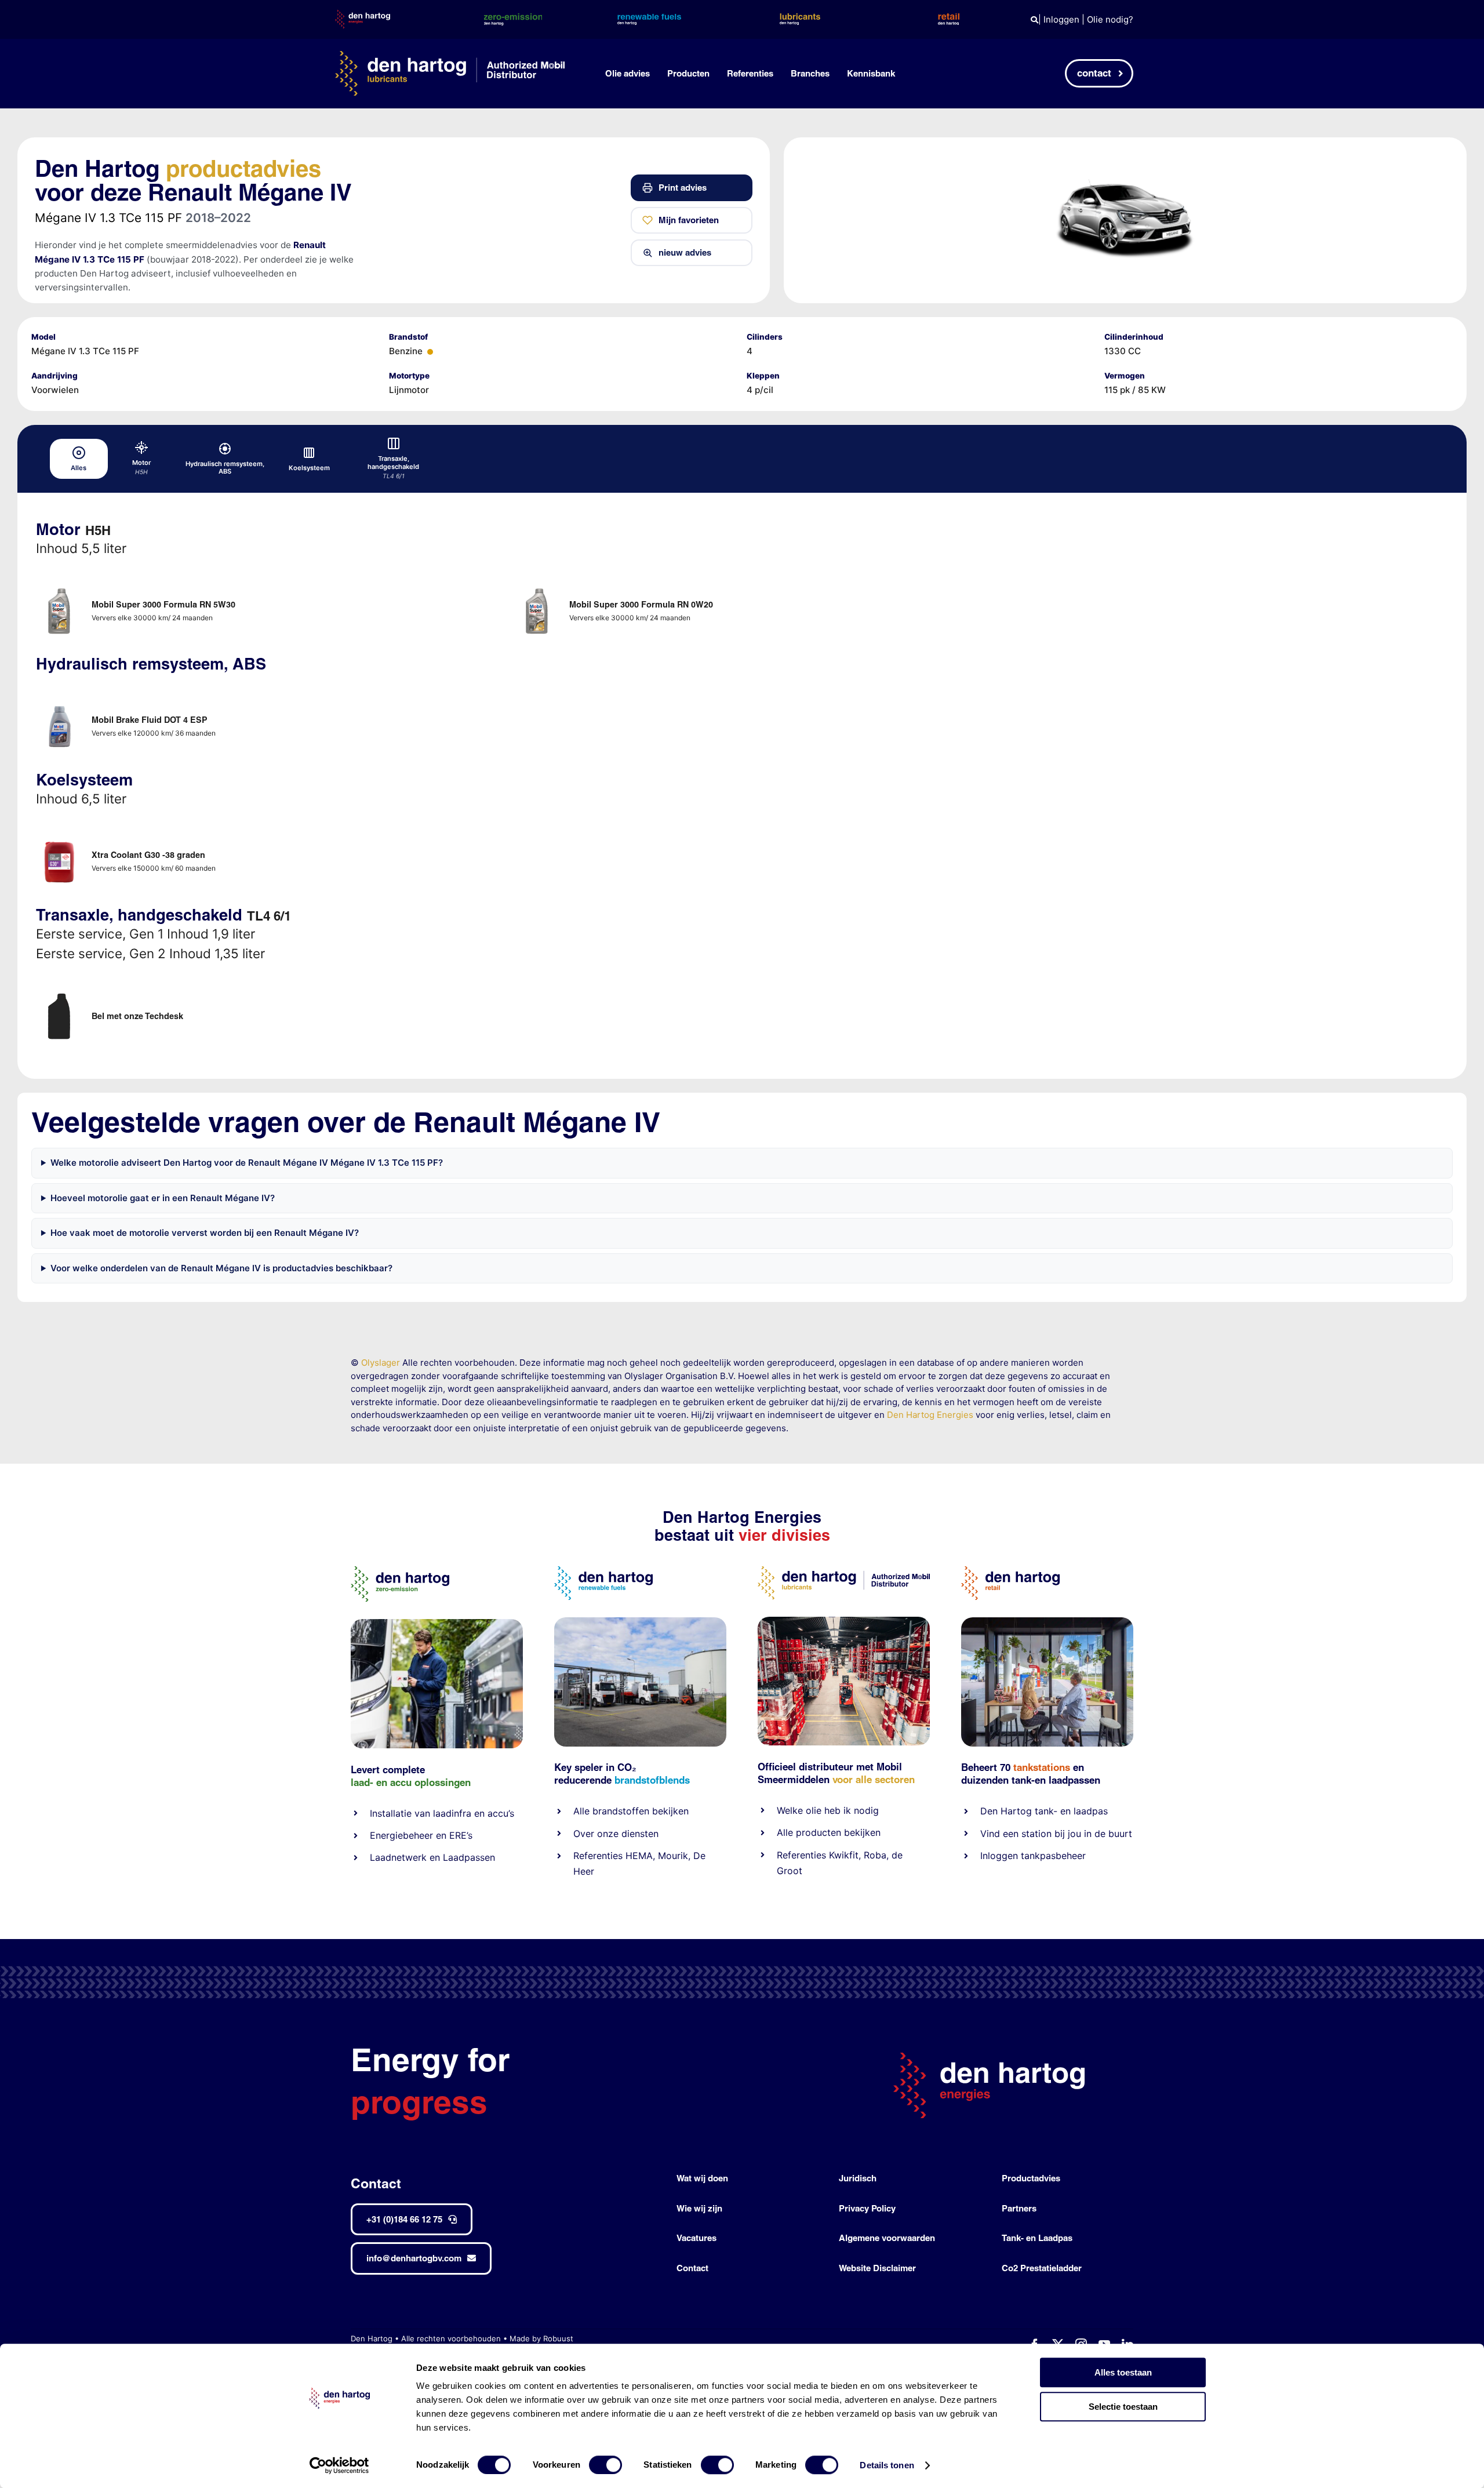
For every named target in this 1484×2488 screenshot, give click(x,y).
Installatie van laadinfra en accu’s (442, 1813)
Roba (875, 1855)
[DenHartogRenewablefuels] (603, 1571)
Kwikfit (844, 1855)
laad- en (369, 1782)
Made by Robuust (541, 2338)
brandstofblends (652, 1780)
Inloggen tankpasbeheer (1033, 1856)
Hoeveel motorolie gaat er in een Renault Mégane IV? (163, 1198)
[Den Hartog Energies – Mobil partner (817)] (1047, 1622)
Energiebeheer (401, 1835)
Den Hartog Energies (930, 1415)
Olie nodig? (1110, 19)
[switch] (605, 2465)
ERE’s (461, 1835)
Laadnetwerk (398, 1857)
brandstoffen (621, 1811)
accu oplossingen (430, 1782)
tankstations (1043, 1767)
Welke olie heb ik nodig (828, 1810)
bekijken (669, 1811)
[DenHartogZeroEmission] (400, 1571)
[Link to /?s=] (1034, 20)
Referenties (598, 1856)
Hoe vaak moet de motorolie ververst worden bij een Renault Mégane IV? (205, 1233)
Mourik (673, 1856)
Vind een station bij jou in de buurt (1056, 1834)
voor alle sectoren (874, 1779)
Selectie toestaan (1123, 2407)
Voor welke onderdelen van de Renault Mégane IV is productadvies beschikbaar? (221, 1268)
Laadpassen (469, 1857)
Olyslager (381, 1363)
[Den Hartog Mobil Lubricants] (844, 1621)
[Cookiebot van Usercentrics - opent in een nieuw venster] (339, 2465)
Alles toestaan (1123, 2372)
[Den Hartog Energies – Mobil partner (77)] (640, 1622)
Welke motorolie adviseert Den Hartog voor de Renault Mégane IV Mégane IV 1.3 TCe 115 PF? (247, 1163)
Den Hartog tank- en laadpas (1044, 1811)
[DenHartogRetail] (1010, 1571)
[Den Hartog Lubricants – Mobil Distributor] (844, 1571)
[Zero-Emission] (437, 1623)
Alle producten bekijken (829, 1832)
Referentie (799, 1855)
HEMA (639, 1856)
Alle (583, 1811)
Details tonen (887, 2465)
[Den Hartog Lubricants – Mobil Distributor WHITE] (450, 55)
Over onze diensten (616, 1834)
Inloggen (1061, 19)
